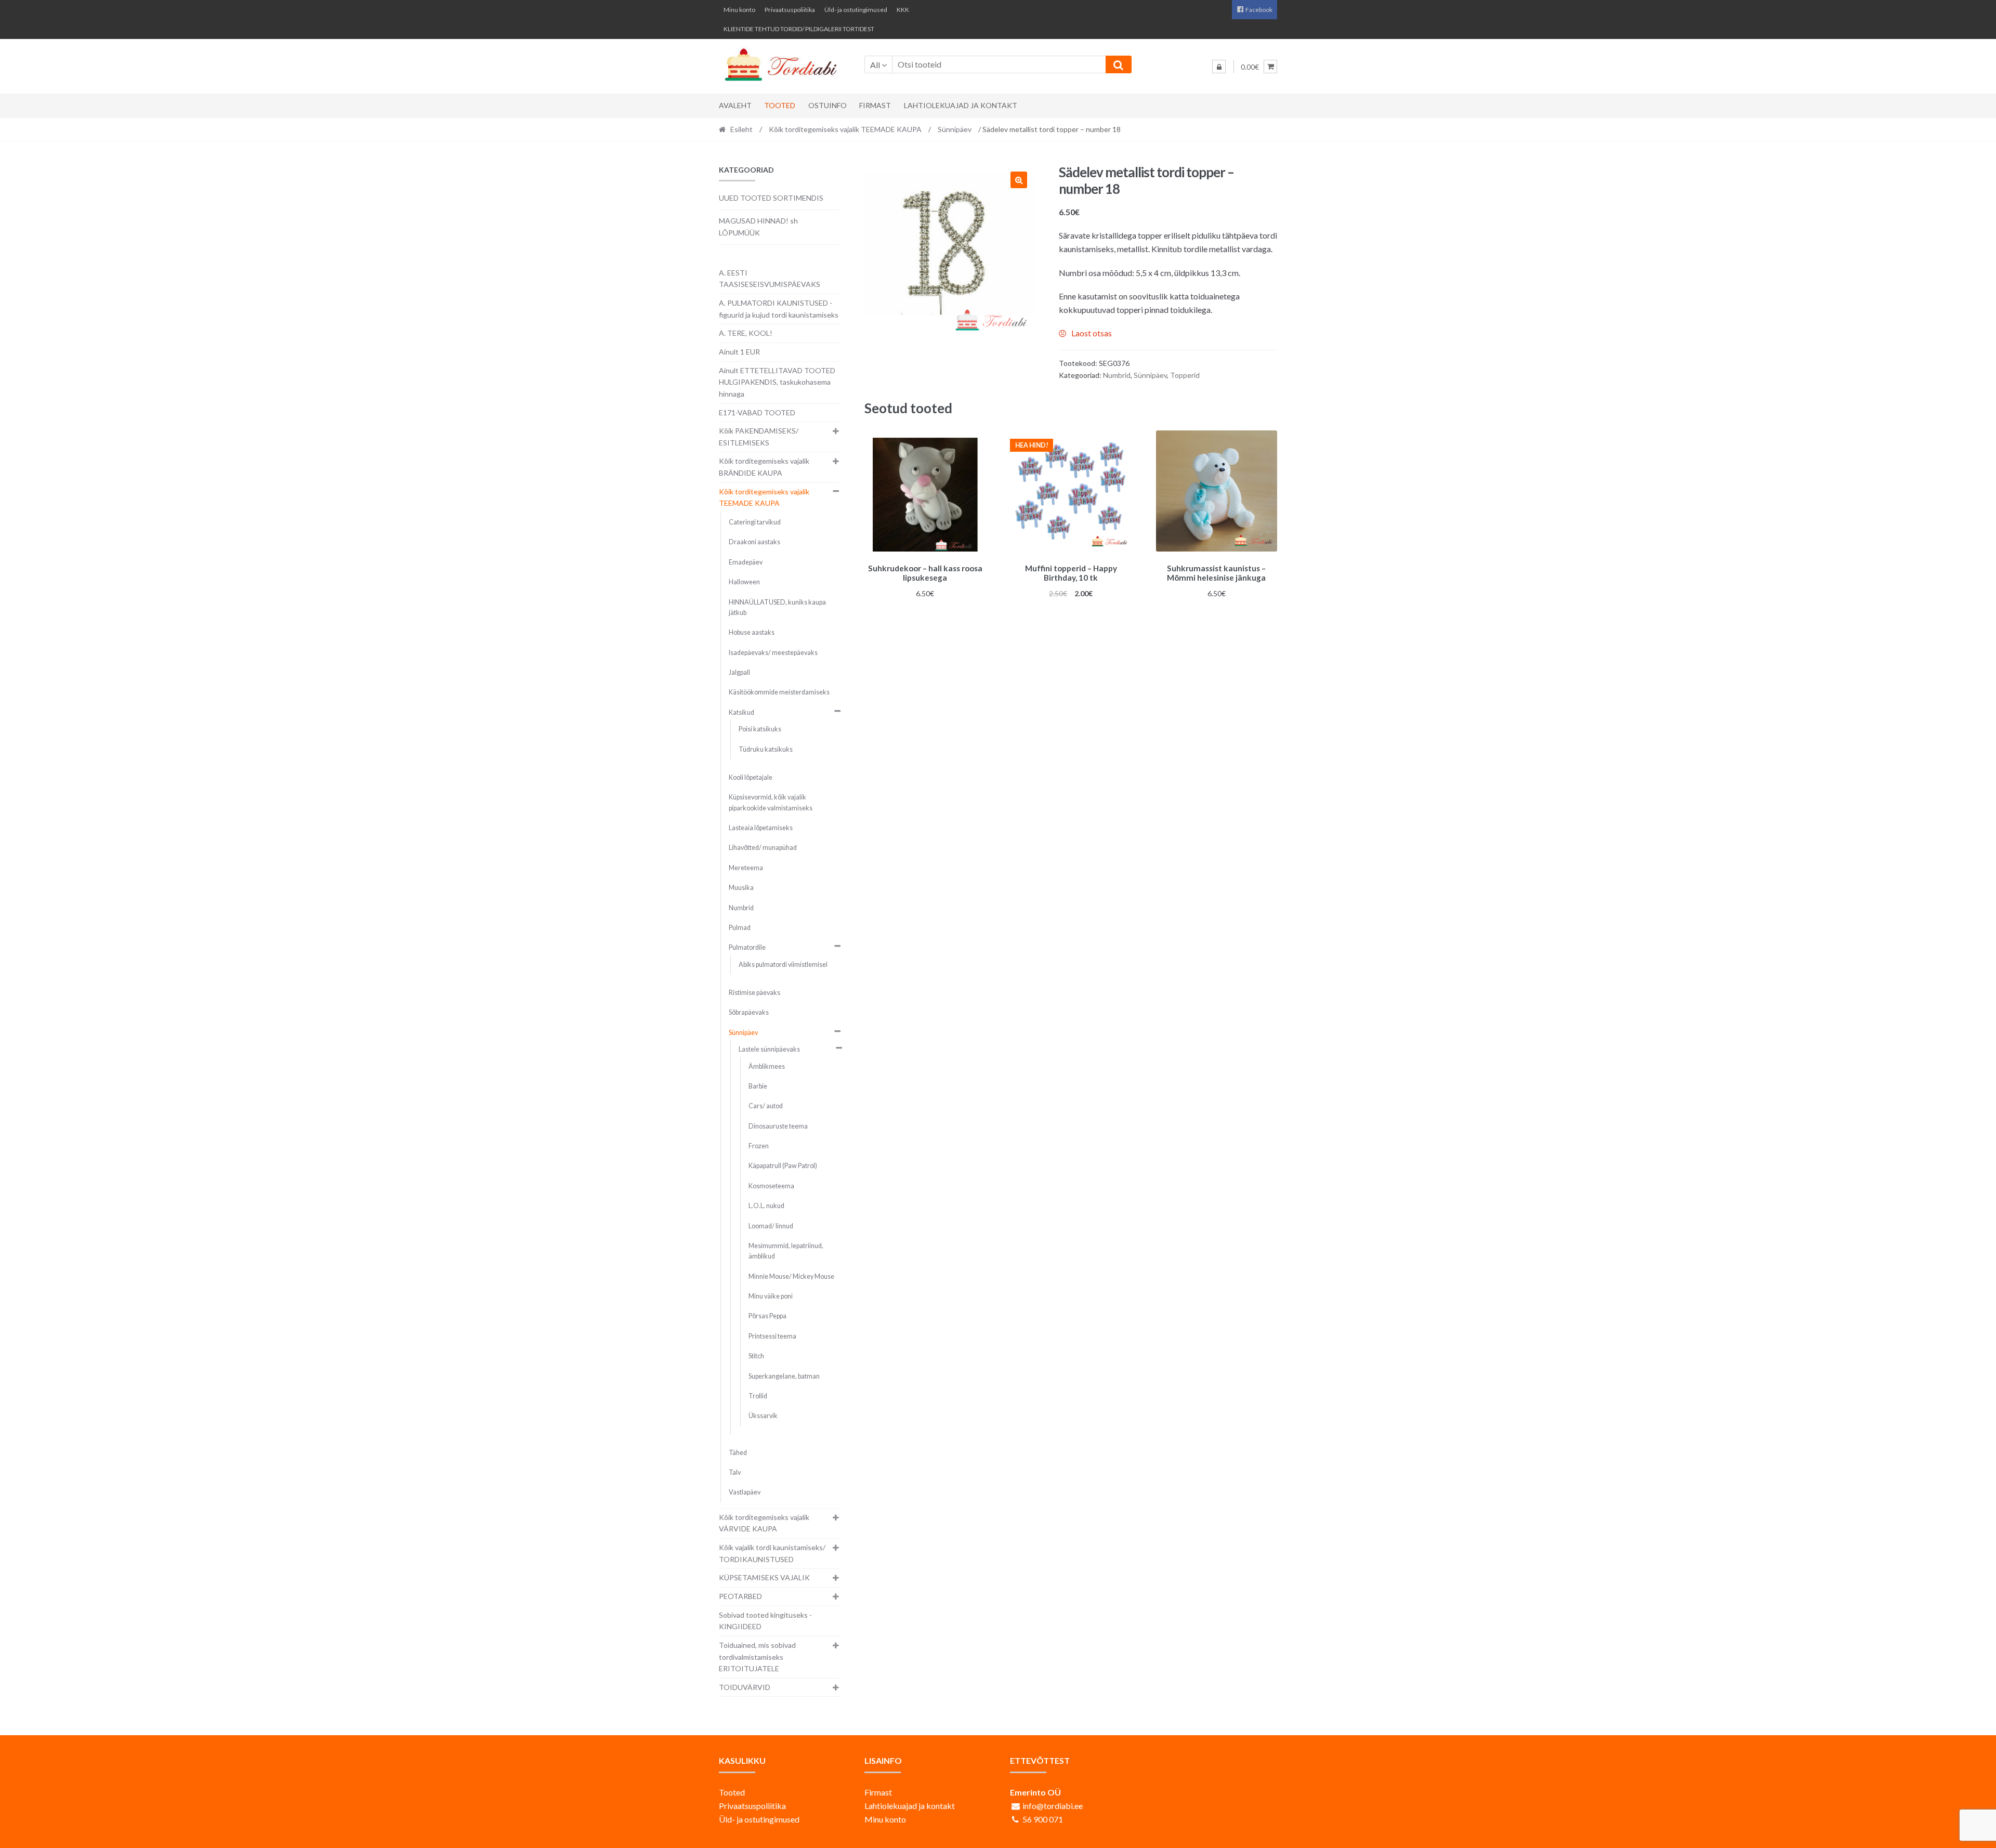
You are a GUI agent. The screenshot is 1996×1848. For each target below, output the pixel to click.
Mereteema (746, 868)
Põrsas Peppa (767, 1316)
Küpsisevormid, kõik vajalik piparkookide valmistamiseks (771, 802)
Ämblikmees (767, 1066)
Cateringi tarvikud (755, 522)
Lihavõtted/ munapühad (763, 848)
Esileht (741, 129)
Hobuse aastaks (752, 632)
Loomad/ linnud (771, 1226)
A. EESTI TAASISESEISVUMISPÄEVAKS (770, 279)
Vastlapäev (745, 1492)
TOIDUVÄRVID (745, 1687)
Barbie (758, 1086)
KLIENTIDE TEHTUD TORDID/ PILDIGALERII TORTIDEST (799, 29)
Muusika (741, 888)
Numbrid (1117, 375)
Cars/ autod (766, 1106)
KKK (903, 10)
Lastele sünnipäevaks (769, 1049)
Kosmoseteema (771, 1186)
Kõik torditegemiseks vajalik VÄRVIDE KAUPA (764, 1523)
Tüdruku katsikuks (766, 749)
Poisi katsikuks (760, 729)
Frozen (759, 1146)
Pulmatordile (747, 947)
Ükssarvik (763, 1416)
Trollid (758, 1396)
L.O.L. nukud (766, 1206)
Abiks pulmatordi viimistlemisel (783, 965)
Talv (735, 1472)
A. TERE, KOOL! (746, 333)
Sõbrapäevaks (749, 1012)
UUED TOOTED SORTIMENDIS (771, 198)
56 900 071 (1043, 1819)
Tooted (780, 105)
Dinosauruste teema (778, 1126)
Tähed (738, 1453)
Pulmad (740, 928)
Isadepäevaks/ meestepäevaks (773, 653)
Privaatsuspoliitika (790, 10)
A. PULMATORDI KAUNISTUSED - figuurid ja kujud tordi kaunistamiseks (779, 309)
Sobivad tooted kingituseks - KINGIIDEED (765, 1621)
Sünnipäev (955, 129)
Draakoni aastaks (754, 542)
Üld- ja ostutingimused (856, 10)
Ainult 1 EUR (739, 352)
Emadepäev (746, 562)
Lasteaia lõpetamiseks (761, 828)
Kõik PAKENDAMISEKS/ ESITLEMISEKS (759, 437)
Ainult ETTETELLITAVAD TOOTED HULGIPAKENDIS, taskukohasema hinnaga (777, 382)
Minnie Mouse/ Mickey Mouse (791, 1276)
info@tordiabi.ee (1053, 1806)
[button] (1019, 180)
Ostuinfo (828, 105)
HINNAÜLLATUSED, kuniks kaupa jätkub (777, 607)
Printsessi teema (772, 1336)
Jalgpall (739, 672)
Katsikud (741, 712)
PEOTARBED (740, 1596)
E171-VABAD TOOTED (757, 412)
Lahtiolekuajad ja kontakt (961, 105)
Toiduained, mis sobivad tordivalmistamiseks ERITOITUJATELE (757, 1657)
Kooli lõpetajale (751, 777)
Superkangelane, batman (784, 1376)
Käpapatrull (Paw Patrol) (783, 1166)
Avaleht (735, 105)
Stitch (756, 1356)
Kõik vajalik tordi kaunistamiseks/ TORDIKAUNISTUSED (772, 1553)
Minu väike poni (771, 1296)
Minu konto (739, 10)
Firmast (875, 105)
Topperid (1185, 375)
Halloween (744, 582)
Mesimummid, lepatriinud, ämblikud (786, 1251)
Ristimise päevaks (754, 993)
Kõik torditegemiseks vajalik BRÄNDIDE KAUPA (764, 467)
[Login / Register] (1219, 67)
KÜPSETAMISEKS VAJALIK (764, 1577)
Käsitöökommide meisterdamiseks (779, 692)
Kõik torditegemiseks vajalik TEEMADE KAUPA (845, 129)
